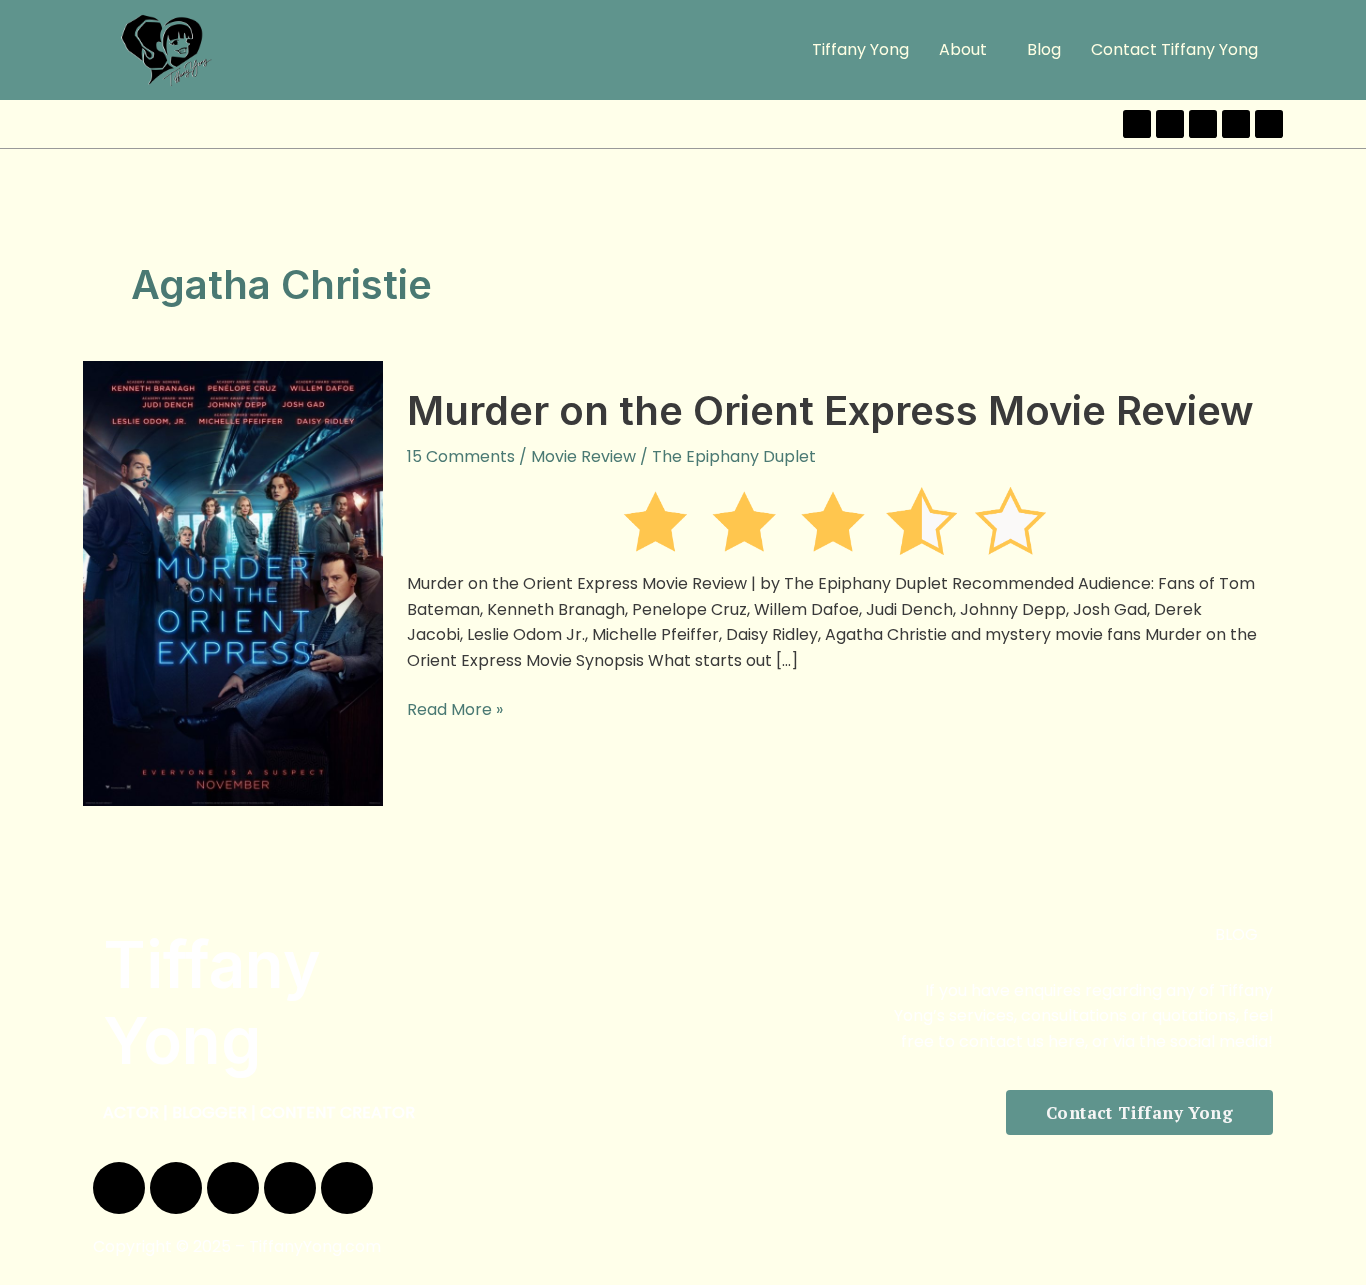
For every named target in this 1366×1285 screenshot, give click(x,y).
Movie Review (583, 456)
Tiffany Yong (860, 49)
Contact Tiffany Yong (1174, 49)
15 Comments (461, 456)
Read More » (455, 709)
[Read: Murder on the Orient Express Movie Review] (233, 582)
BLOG (1236, 934)
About (963, 49)
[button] (968, 50)
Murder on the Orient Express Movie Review (830, 410)
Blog (1044, 49)
